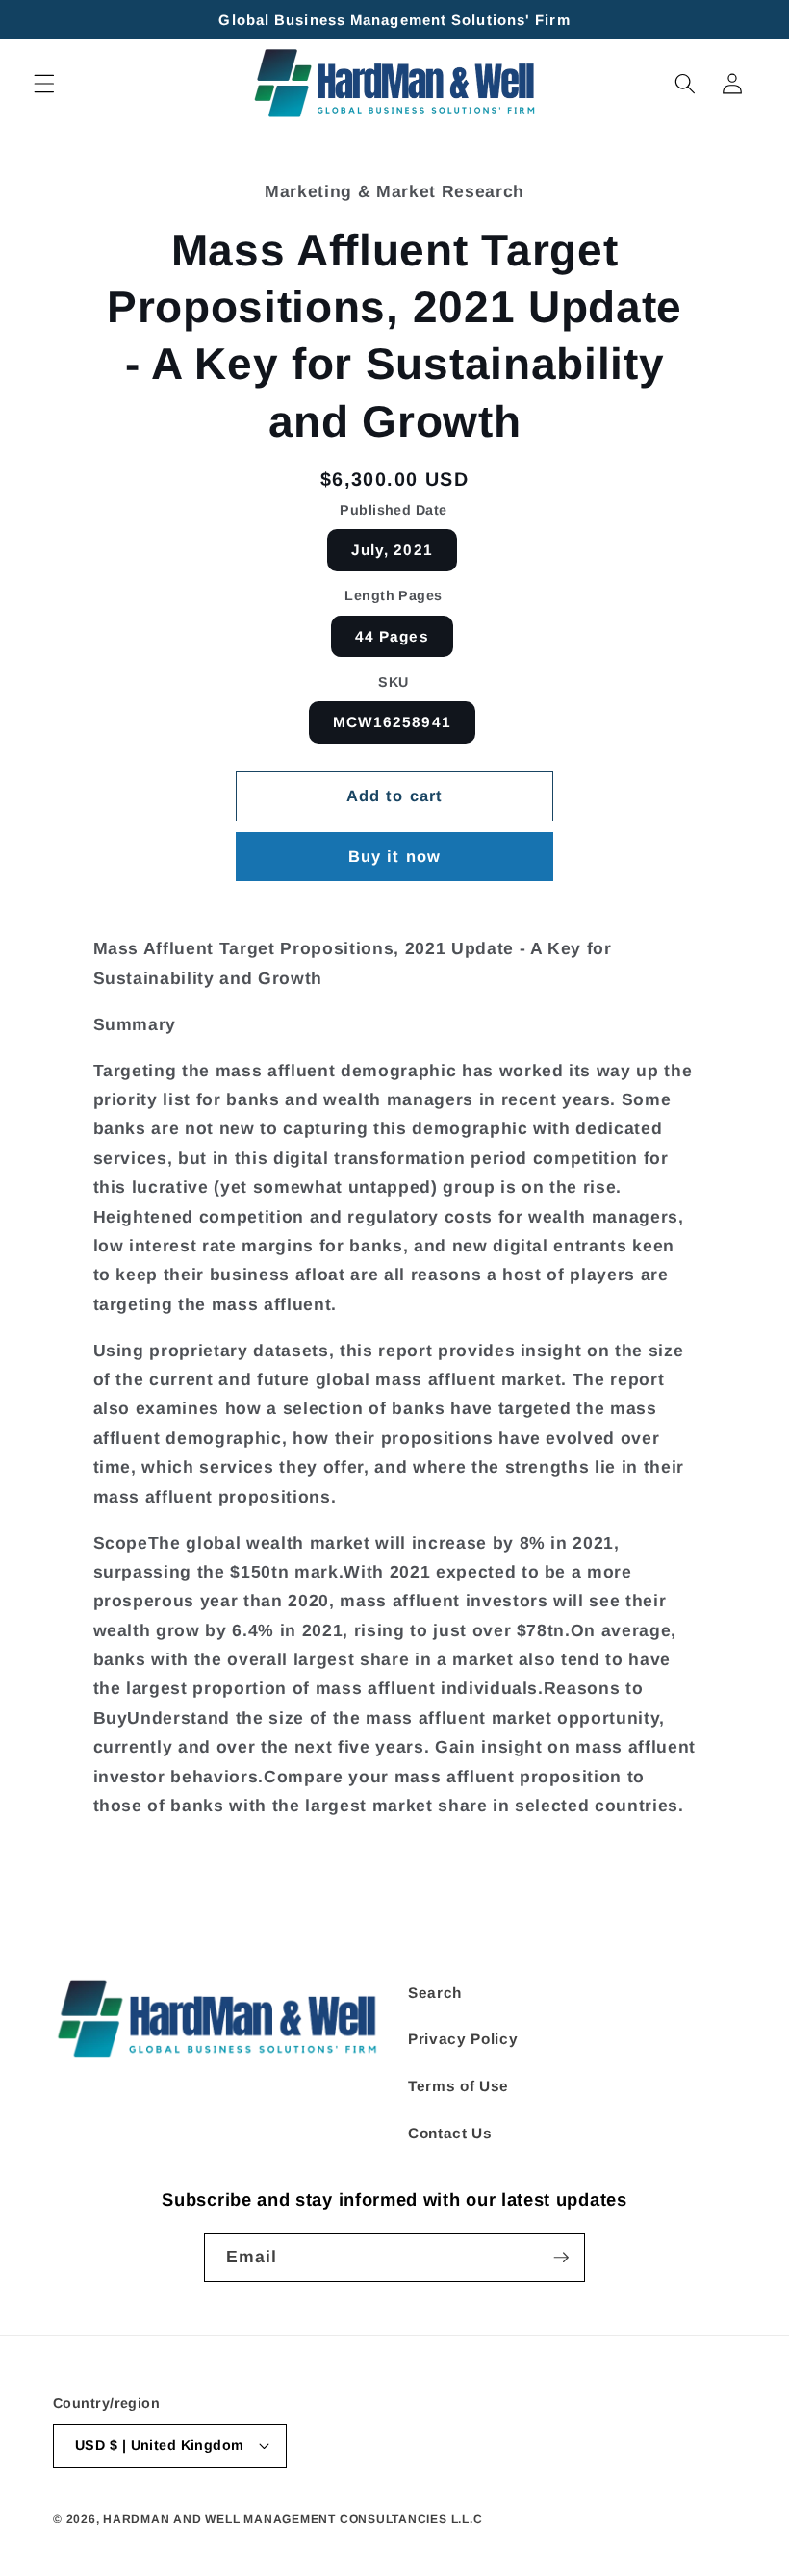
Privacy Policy (463, 2039)
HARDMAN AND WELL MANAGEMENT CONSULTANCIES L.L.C (293, 2519)
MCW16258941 (392, 722)
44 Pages (392, 636)
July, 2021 (392, 550)
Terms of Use (458, 2086)
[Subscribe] (561, 2258)
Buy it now (394, 856)
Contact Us (450, 2133)
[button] (44, 84)
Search (435, 1993)
